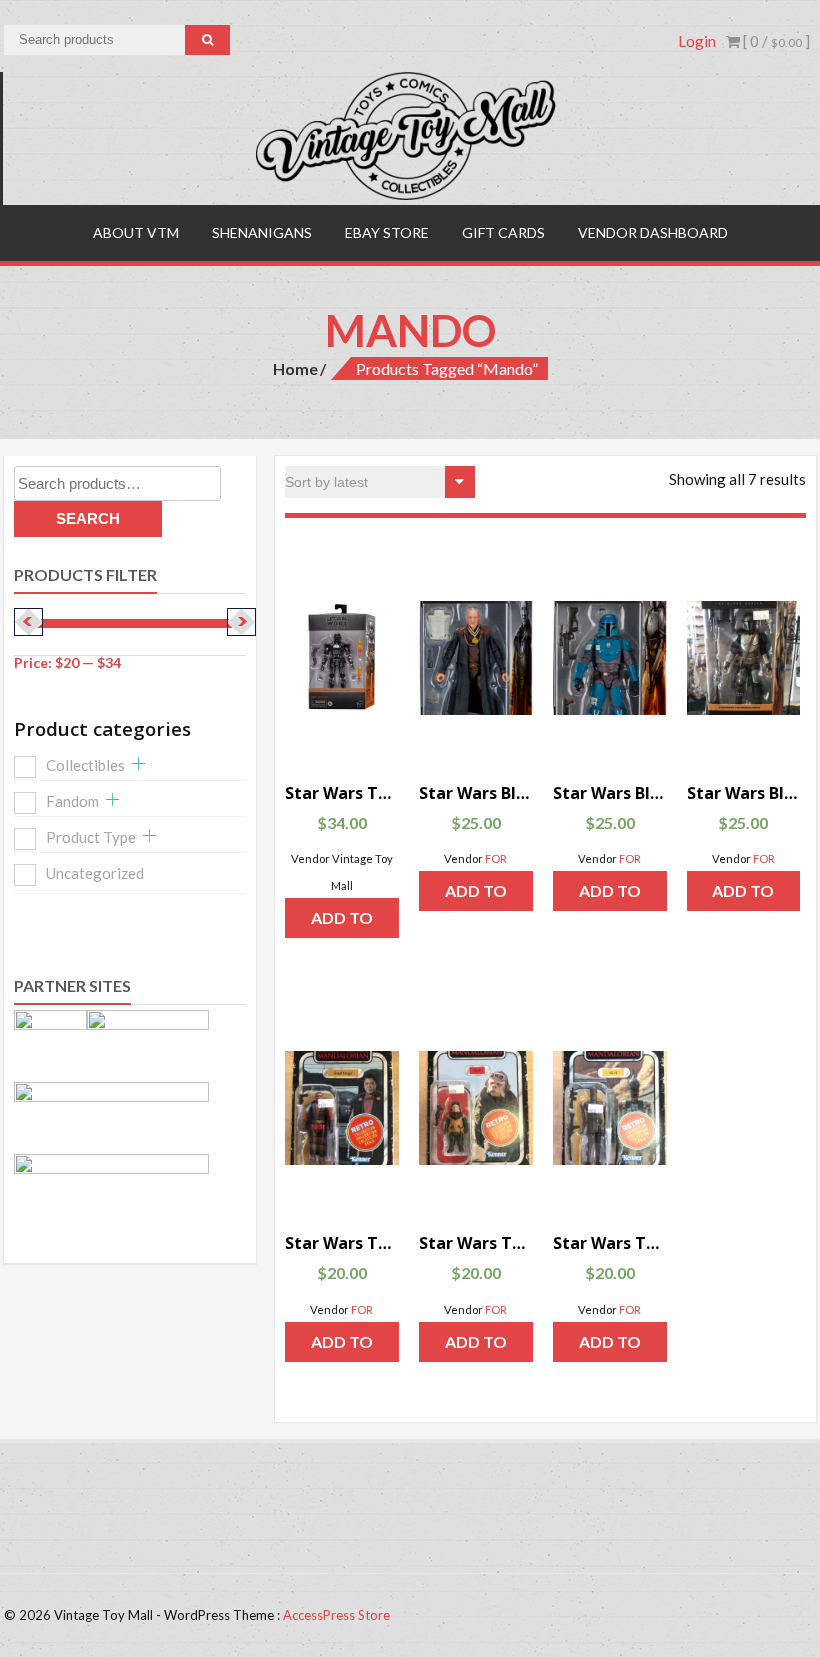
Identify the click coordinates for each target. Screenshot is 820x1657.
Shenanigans (262, 232)
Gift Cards (503, 232)
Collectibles (85, 765)
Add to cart (342, 923)
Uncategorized (95, 873)
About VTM (136, 232)
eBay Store (387, 232)
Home (295, 368)
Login (697, 41)
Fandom (72, 801)
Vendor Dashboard (653, 232)
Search (88, 518)
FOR (496, 858)
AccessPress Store (336, 1615)
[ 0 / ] (775, 41)
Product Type (91, 837)
